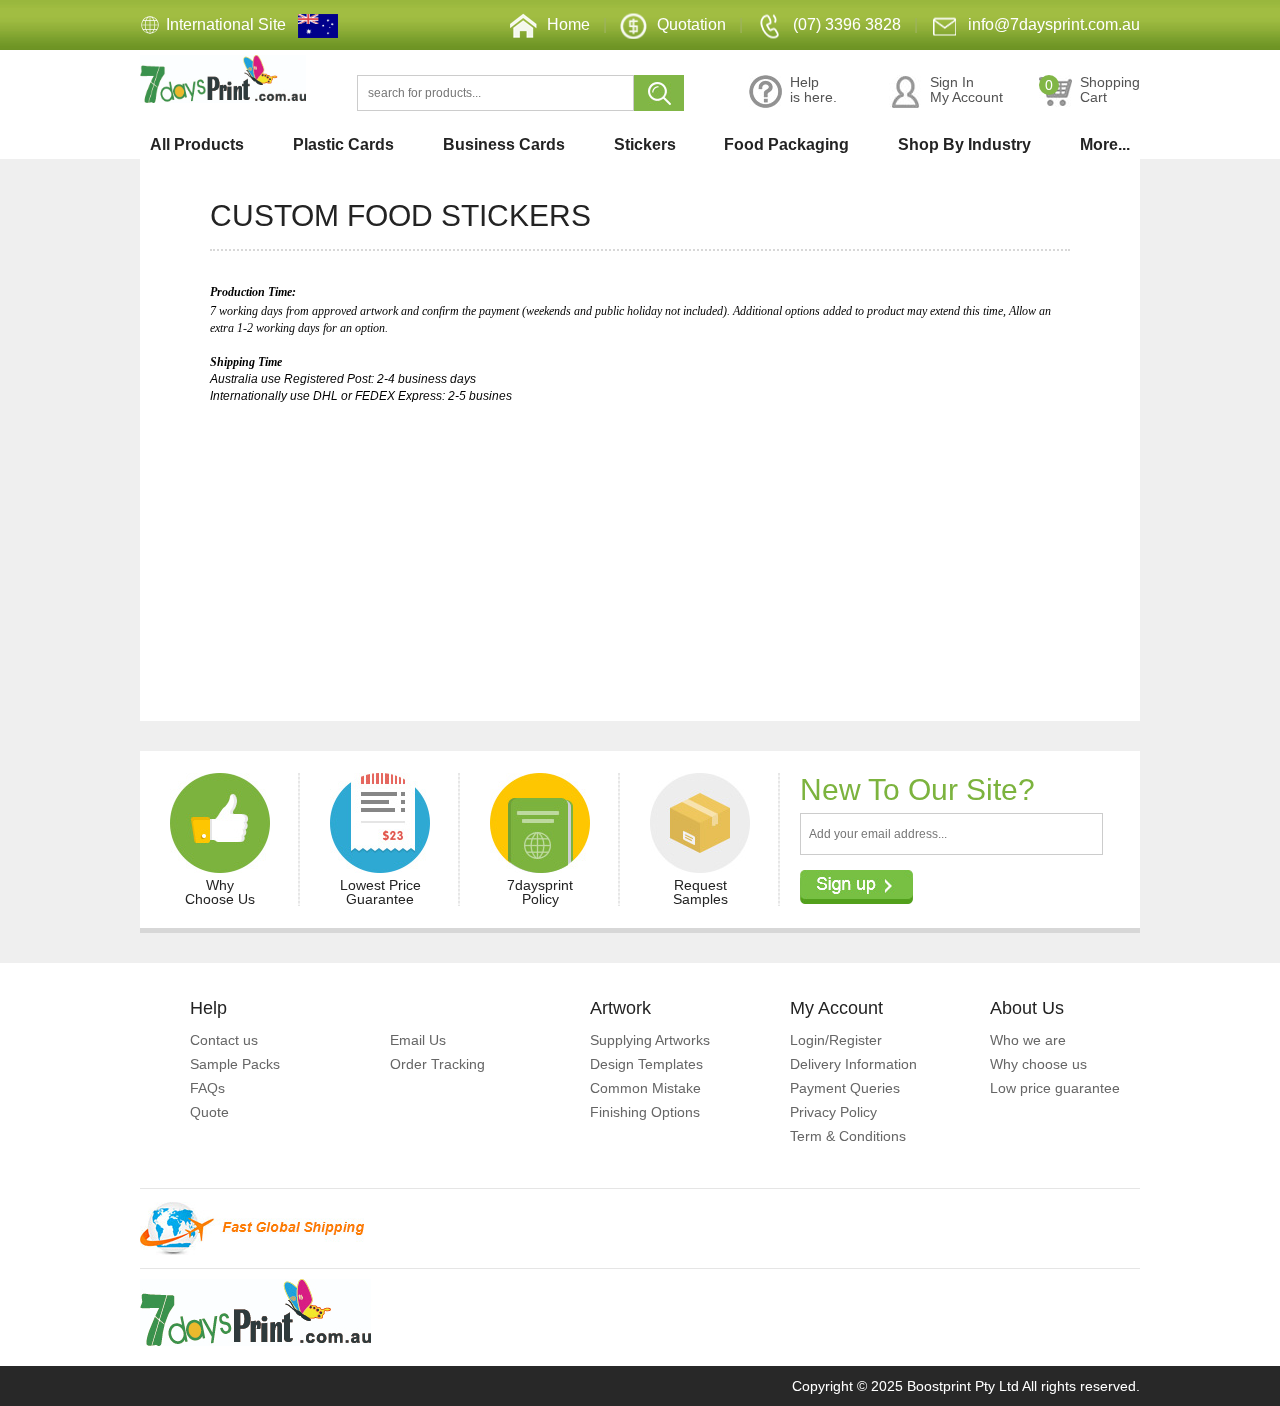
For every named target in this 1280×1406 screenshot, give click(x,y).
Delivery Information (853, 1064)
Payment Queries (845, 1088)
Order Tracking (437, 1064)
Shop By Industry (964, 144)
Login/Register (836, 1040)
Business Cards (504, 144)
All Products (197, 144)
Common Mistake (645, 1088)
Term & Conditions (848, 1136)
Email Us (418, 1040)
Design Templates (646, 1064)
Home (568, 24)
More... (1105, 144)
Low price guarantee (1055, 1088)
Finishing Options (645, 1112)
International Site (226, 24)
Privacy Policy (833, 1112)
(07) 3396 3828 (847, 24)
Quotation (691, 24)
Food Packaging (786, 144)
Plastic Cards (343, 144)
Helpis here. (813, 90)
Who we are (1028, 1040)
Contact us (224, 1040)
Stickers (645, 144)
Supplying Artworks (650, 1040)
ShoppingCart (1092, 90)
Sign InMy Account (966, 90)
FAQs (207, 1088)
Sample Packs (235, 1064)
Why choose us (1038, 1064)
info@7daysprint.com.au (1054, 24)
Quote (209, 1112)
